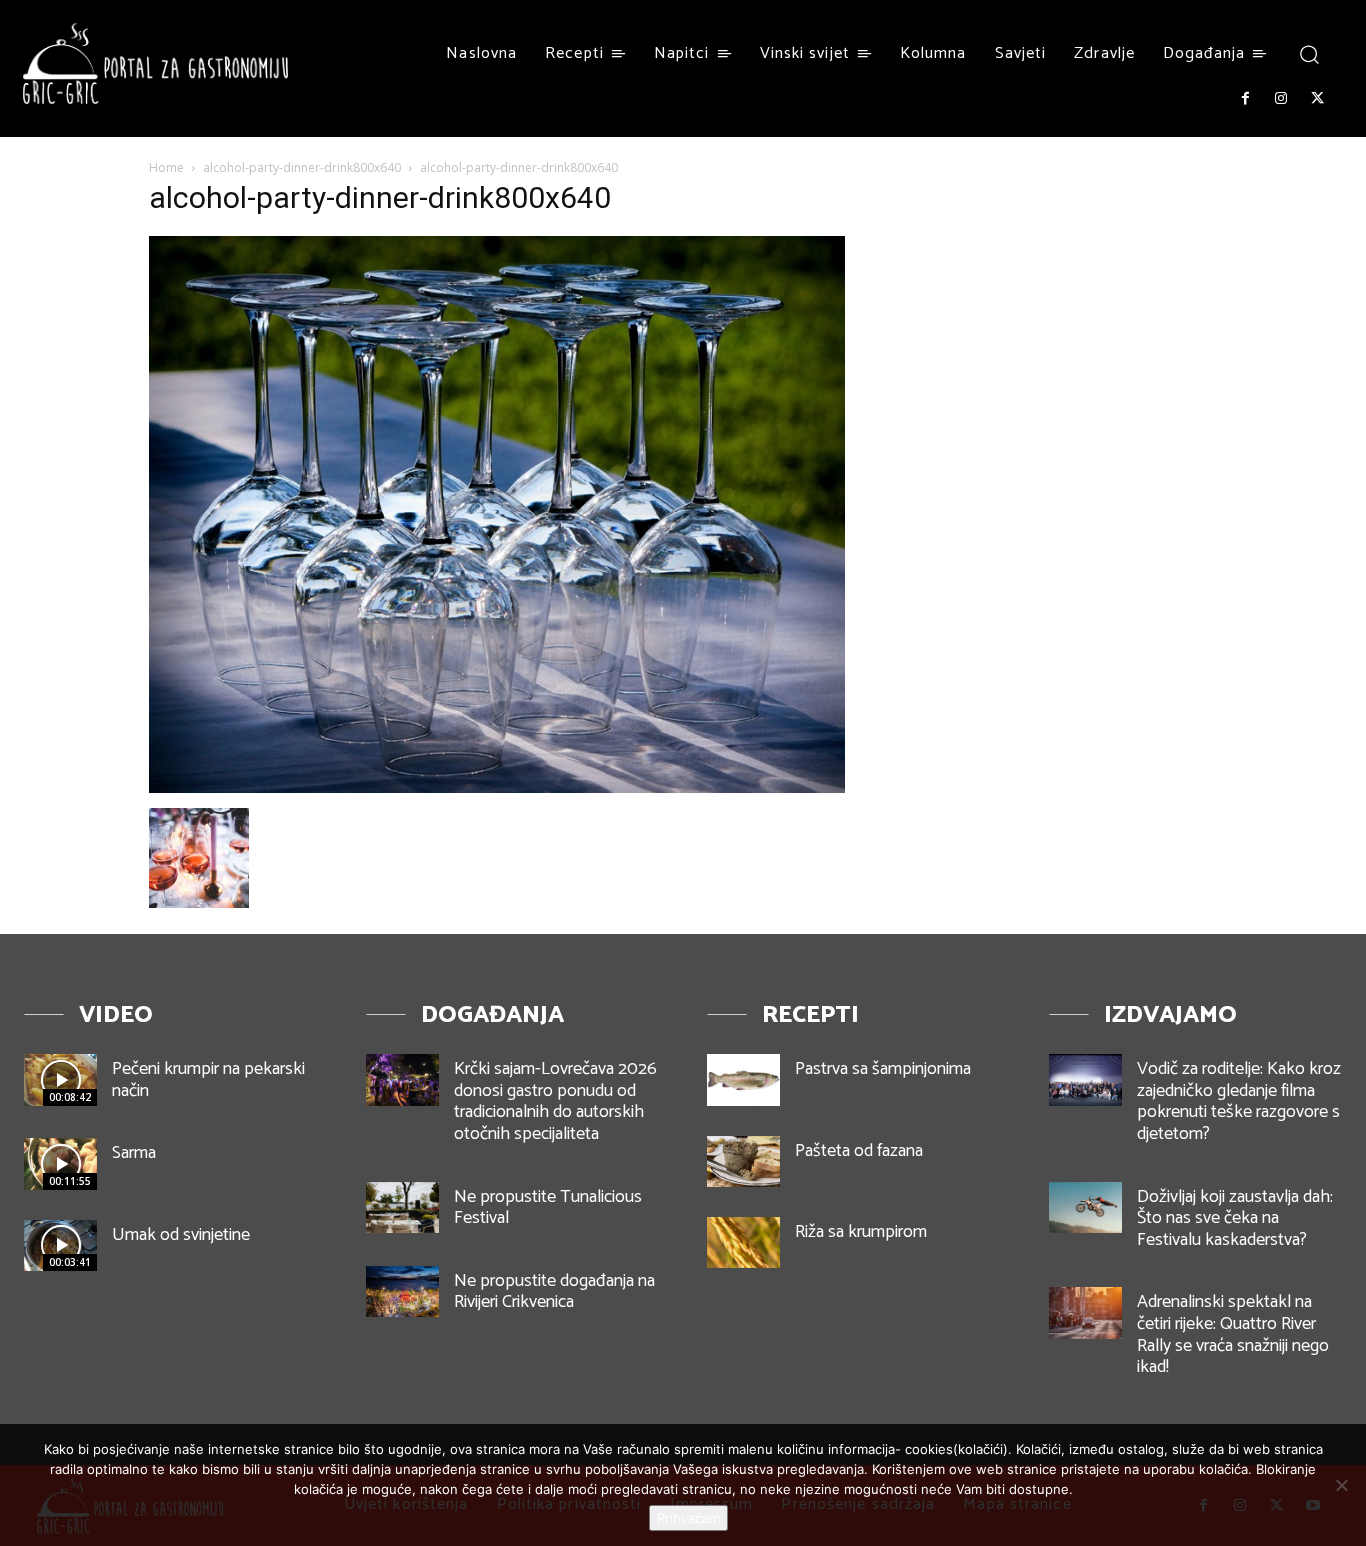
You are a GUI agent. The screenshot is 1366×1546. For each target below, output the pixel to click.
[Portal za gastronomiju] (156, 63)
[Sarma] (60, 1163)
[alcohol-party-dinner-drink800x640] (497, 787)
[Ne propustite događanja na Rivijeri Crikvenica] (402, 1291)
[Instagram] (1281, 99)
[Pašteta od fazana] (743, 1161)
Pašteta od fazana (859, 1151)
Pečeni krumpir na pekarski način (208, 1080)
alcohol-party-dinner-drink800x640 (302, 167)
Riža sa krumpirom (861, 1232)
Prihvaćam (688, 1518)
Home (166, 167)
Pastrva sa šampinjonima (883, 1069)
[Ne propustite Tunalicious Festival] (402, 1207)
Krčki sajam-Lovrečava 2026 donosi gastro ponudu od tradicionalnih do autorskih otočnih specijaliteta (555, 1101)
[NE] (1341, 1485)
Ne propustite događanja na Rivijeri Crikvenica (554, 1292)
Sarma (134, 1153)
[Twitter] (1318, 99)
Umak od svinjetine (181, 1235)
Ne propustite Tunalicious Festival (548, 1208)
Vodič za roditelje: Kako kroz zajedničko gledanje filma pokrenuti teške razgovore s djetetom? (1239, 1101)
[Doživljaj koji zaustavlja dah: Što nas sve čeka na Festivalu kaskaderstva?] (1085, 1207)
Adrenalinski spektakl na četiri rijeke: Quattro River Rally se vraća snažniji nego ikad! (1233, 1334)
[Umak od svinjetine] (60, 1245)
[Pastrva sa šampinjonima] (743, 1079)
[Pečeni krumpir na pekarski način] (60, 1079)
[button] (1308, 53)
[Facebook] (1245, 99)
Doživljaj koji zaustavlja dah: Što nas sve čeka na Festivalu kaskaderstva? (1235, 1218)
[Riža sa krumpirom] (743, 1242)
